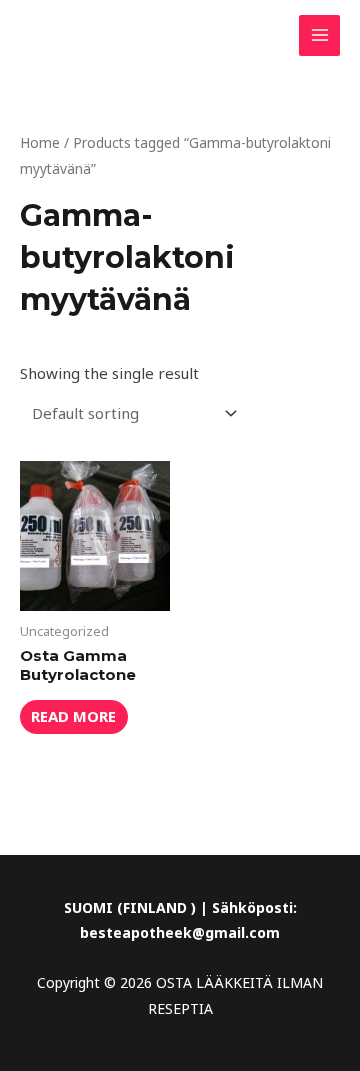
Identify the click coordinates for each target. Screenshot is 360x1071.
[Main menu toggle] (319, 35)
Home (40, 142)
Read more (73, 716)
